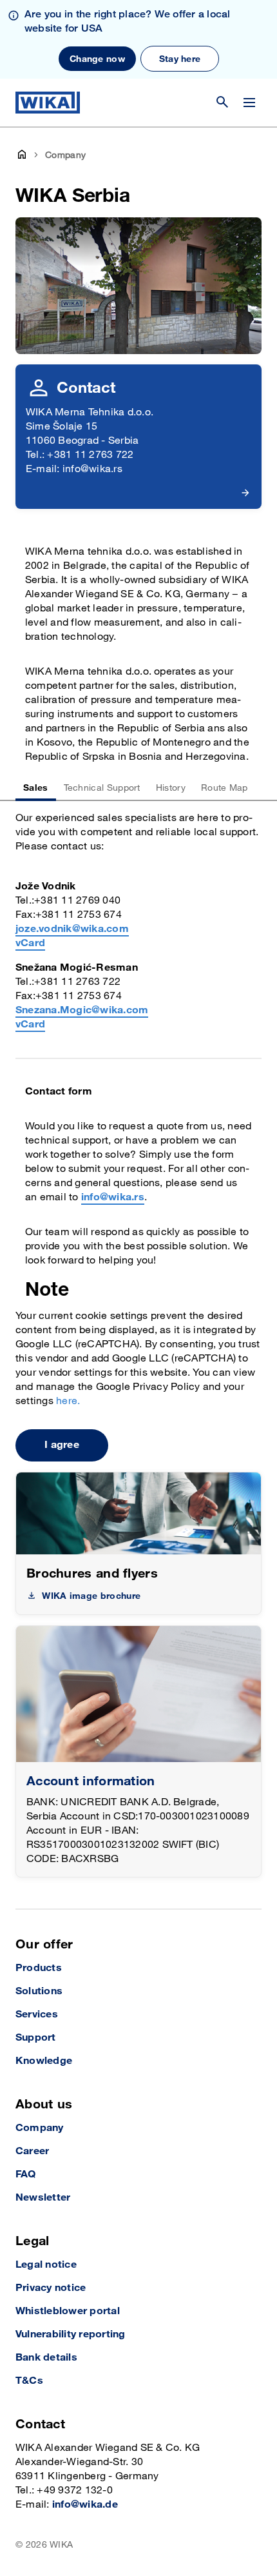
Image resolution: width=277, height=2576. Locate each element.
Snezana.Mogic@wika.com (82, 1010)
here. (68, 1401)
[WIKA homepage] (48, 103)
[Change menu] (249, 103)
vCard (30, 943)
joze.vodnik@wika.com (72, 929)
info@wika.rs (113, 1197)
